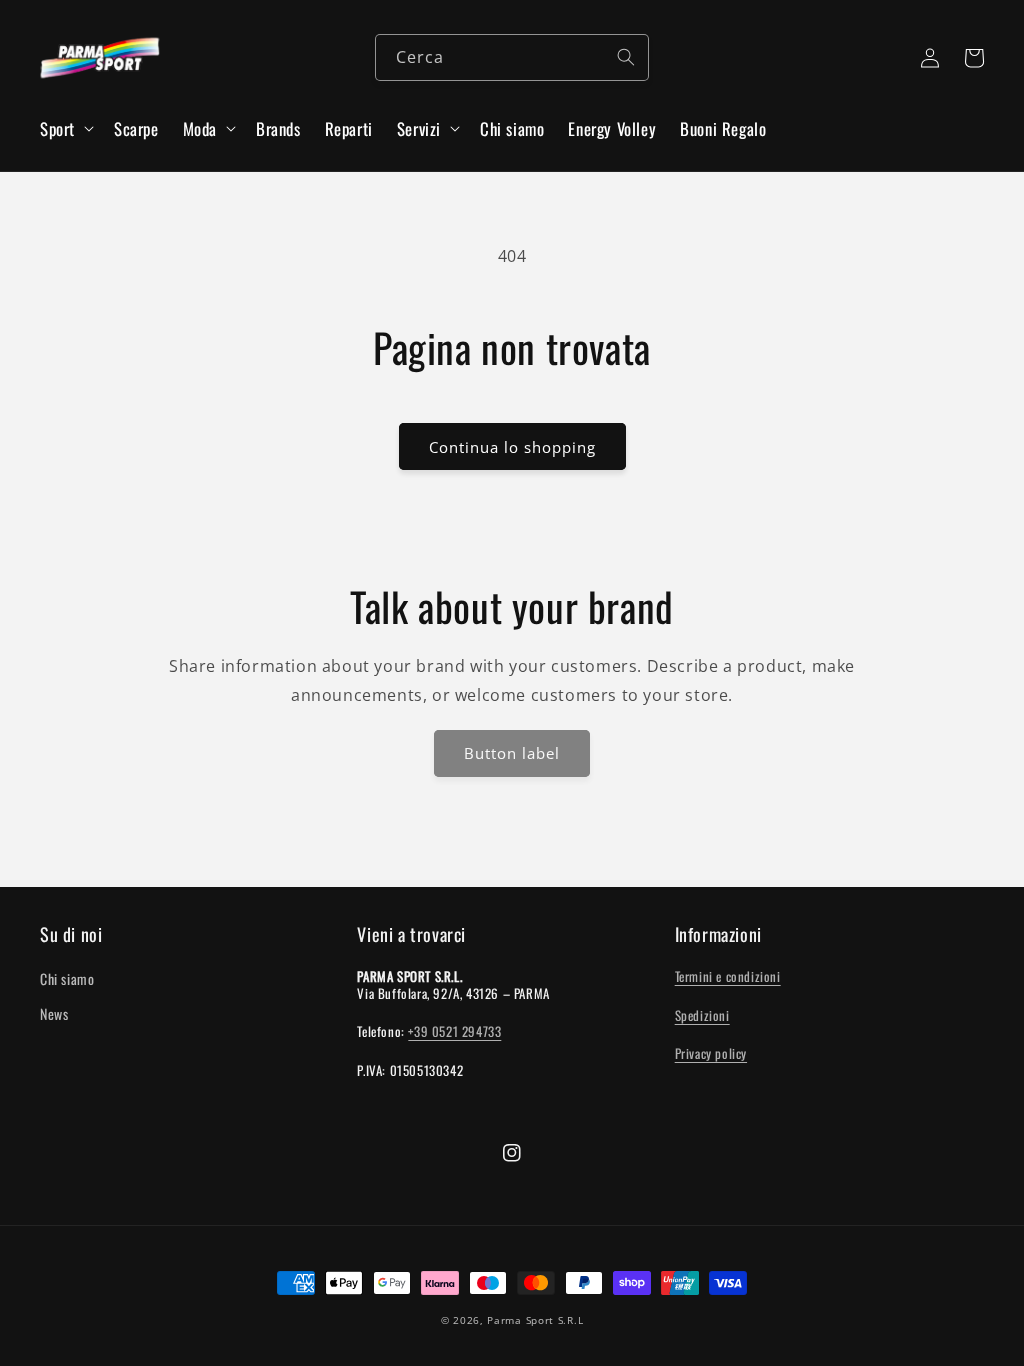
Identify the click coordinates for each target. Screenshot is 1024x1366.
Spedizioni (702, 1015)
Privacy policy (711, 1053)
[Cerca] (626, 57)
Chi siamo (67, 978)
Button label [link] (512, 753)
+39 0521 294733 (454, 1031)
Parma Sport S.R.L (535, 1320)
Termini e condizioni (728, 976)
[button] (65, 129)
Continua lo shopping (512, 447)
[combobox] (512, 57)
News (54, 1013)
